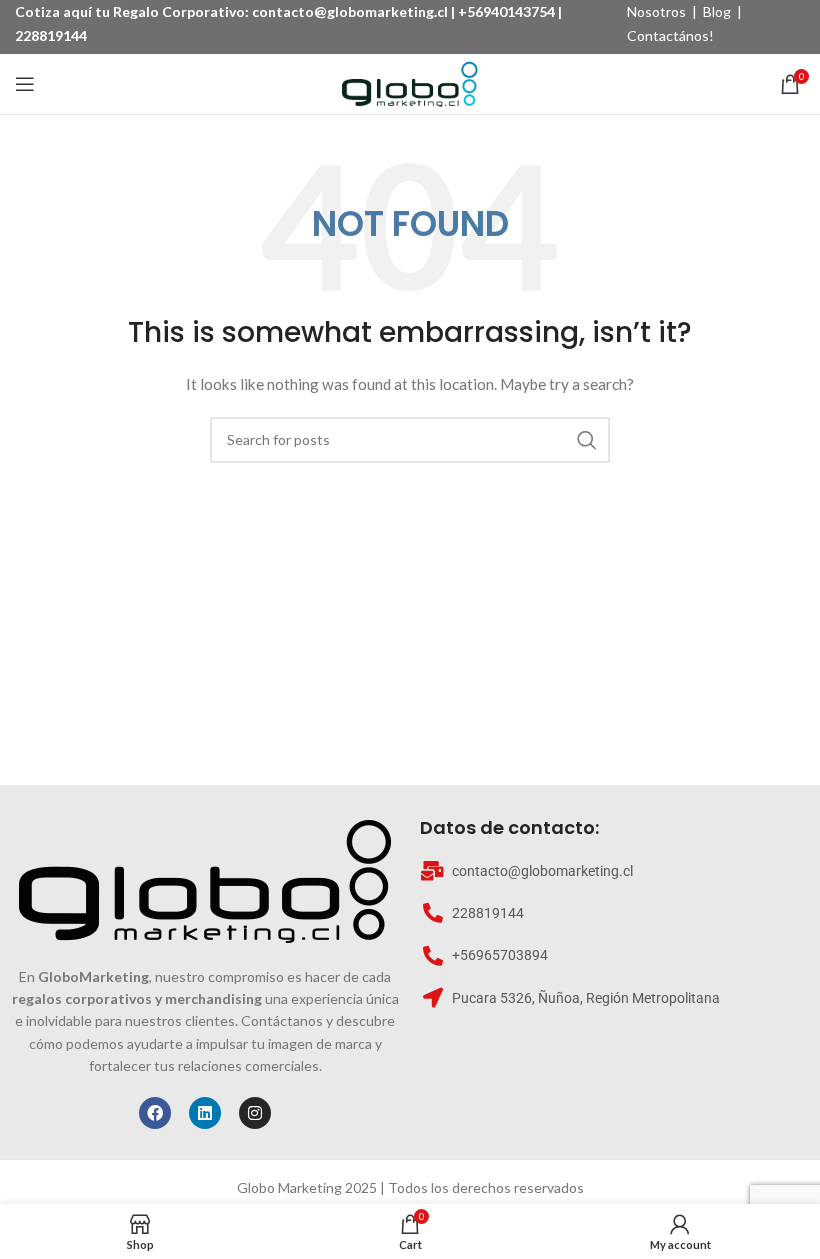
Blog (717, 11)
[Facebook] (155, 1113)
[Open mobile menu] (25, 84)
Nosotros (656, 11)
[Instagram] (255, 1113)
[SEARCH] (587, 440)
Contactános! (670, 35)
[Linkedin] (205, 1113)
